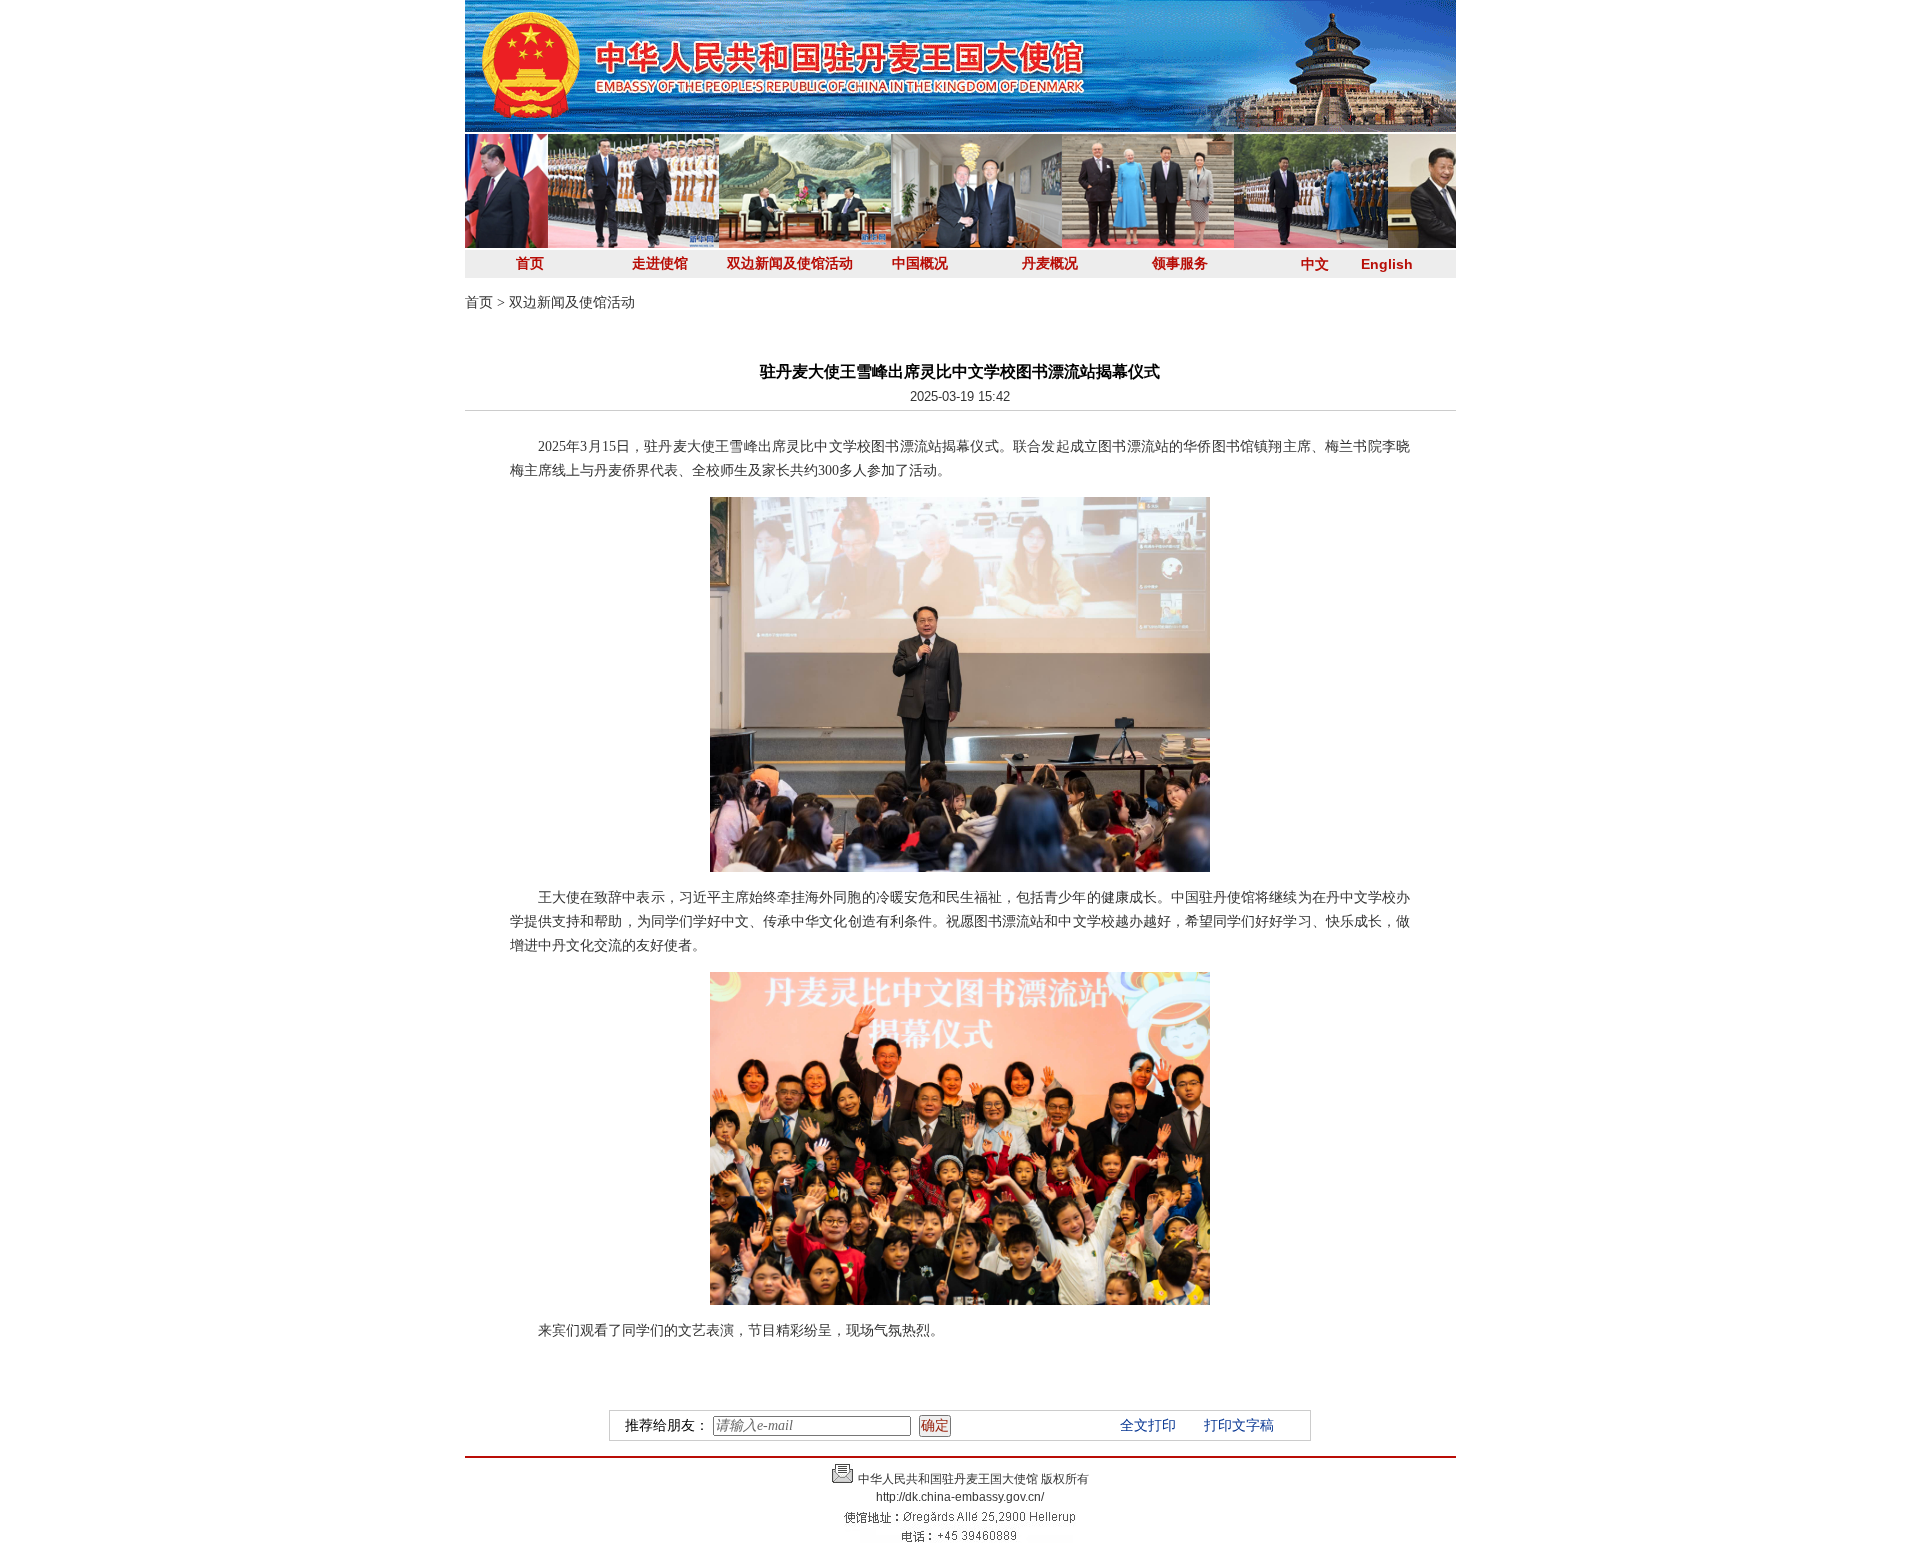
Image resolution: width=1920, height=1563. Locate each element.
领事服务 (1180, 263)
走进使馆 (660, 263)
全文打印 (1148, 1425)
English (1387, 264)
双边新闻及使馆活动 (790, 263)
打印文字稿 (1239, 1425)
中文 (1315, 264)
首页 (530, 263)
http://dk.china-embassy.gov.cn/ (960, 1497)
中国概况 (920, 263)
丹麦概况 (1050, 263)
